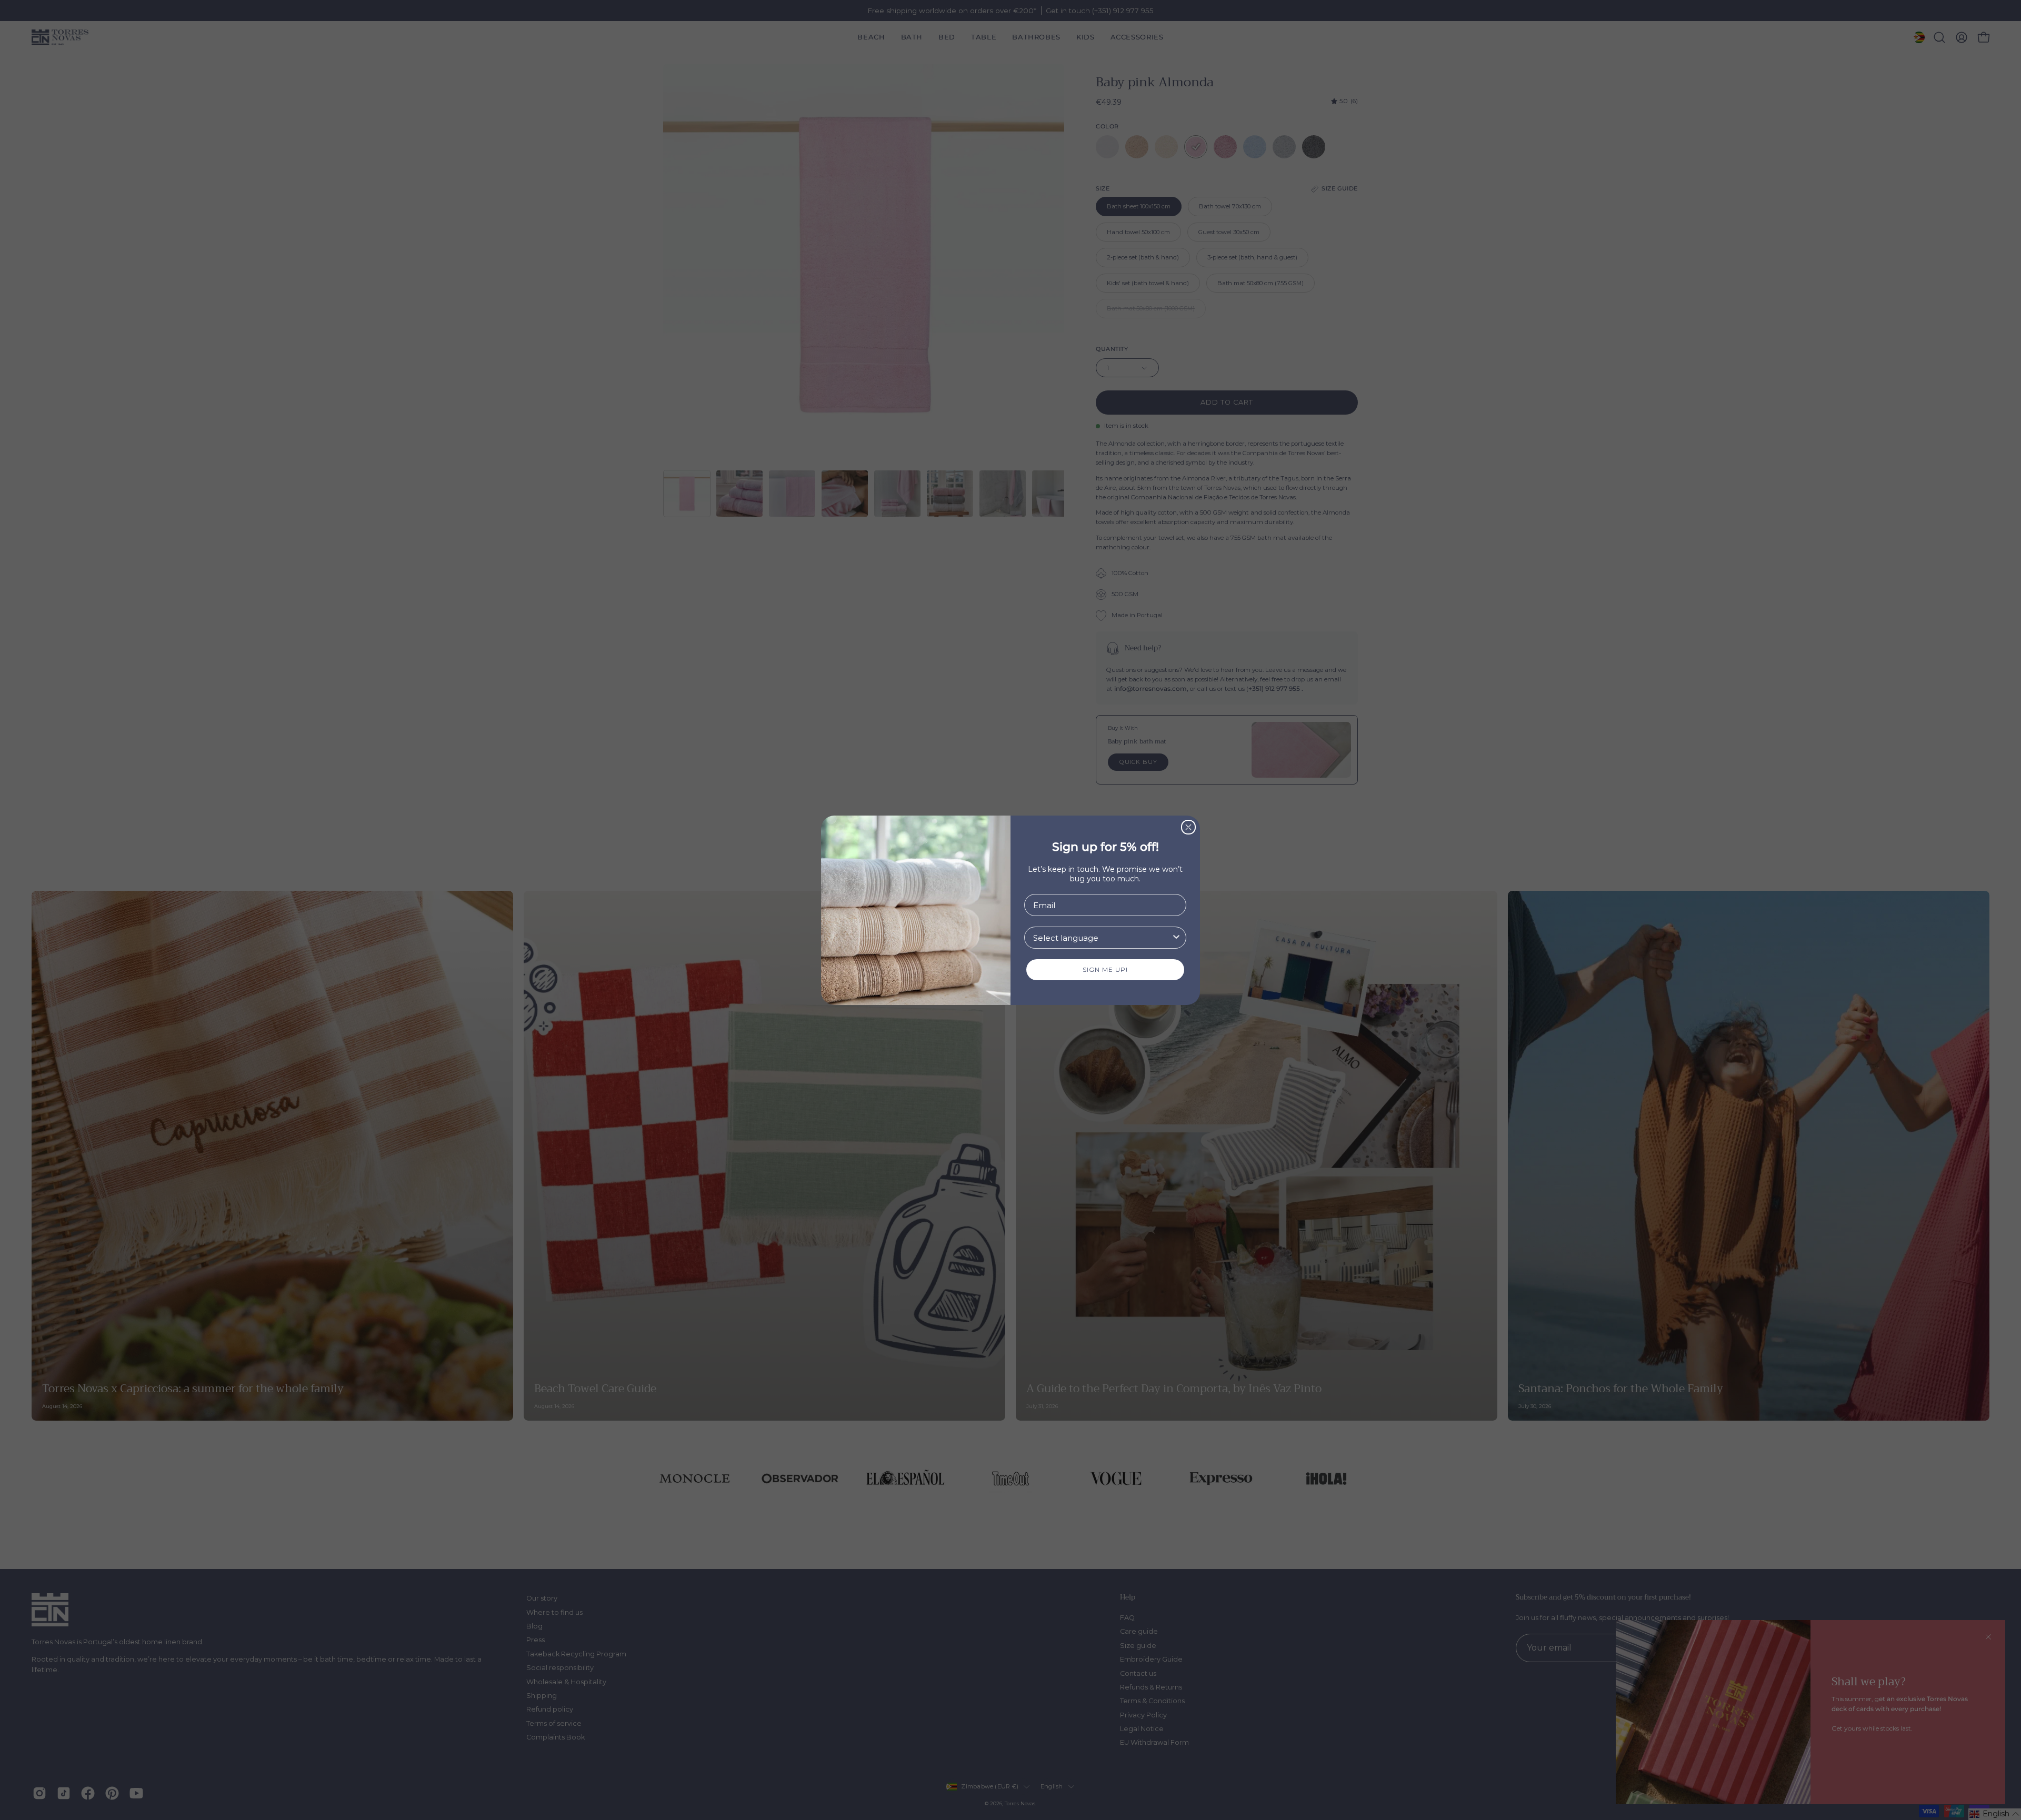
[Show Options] (1176, 938)
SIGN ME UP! (1105, 969)
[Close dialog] (1188, 827)
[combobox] (1102, 938)
